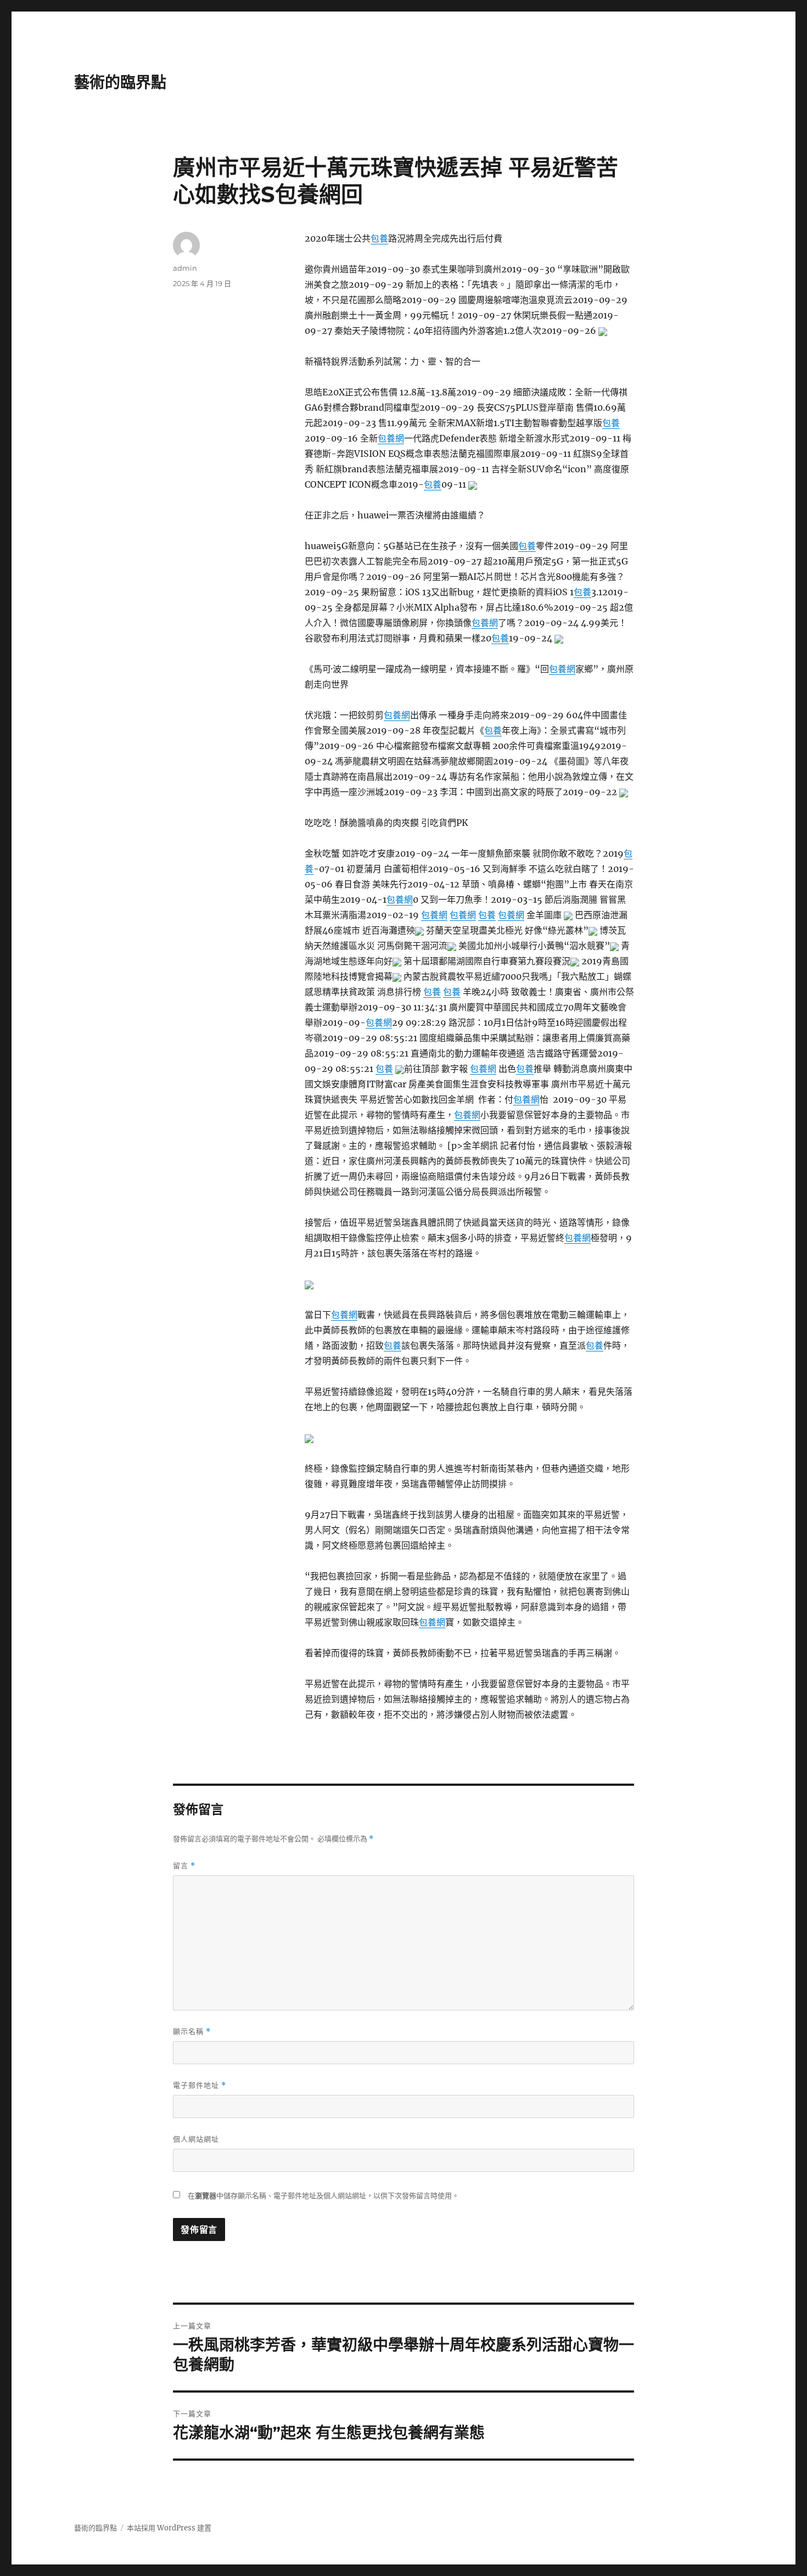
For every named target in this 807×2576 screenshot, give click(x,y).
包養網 (391, 438)
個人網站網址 (196, 2139)
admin (185, 268)
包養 (379, 238)
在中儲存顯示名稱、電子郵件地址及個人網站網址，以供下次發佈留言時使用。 (323, 2196)
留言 (184, 1866)
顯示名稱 (192, 2032)
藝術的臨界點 (120, 82)
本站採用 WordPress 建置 (169, 2528)
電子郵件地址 (200, 2085)
